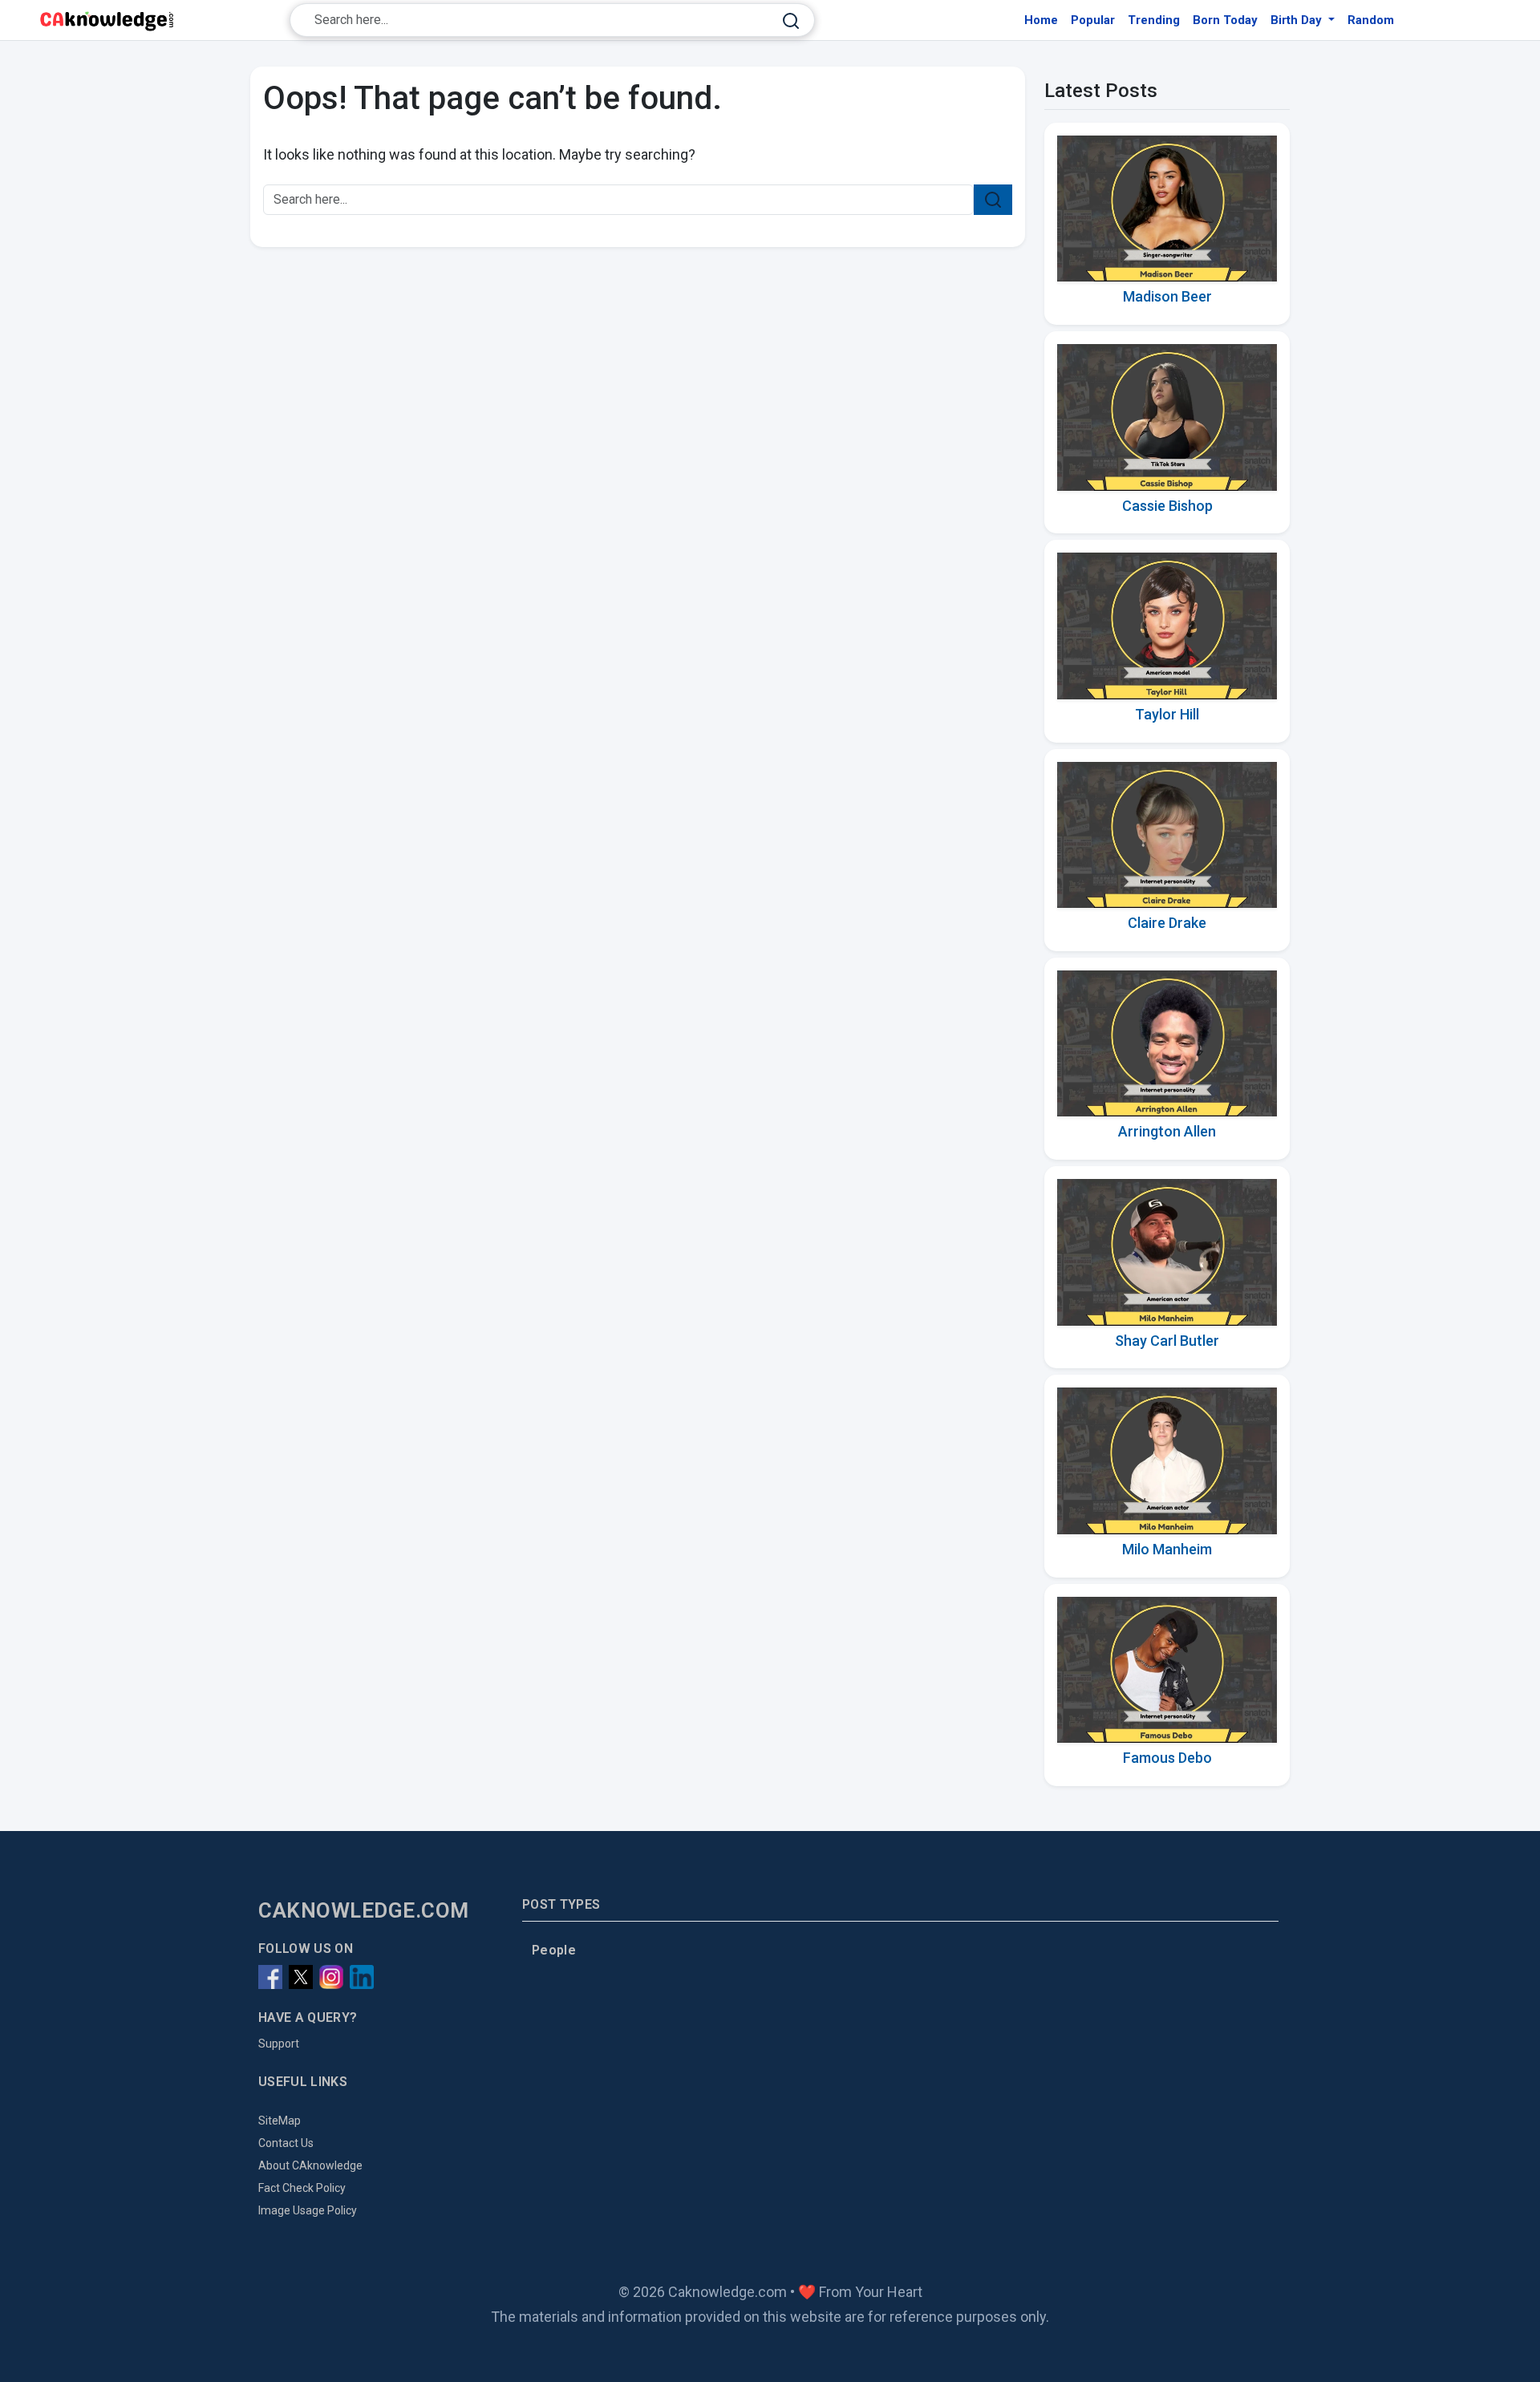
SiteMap (280, 2121)
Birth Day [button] (1298, 20)
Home (1041, 20)
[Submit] (791, 20)
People (554, 1950)
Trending (1154, 20)
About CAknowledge (310, 2165)
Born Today (1225, 20)
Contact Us (286, 2143)
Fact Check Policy (302, 2188)
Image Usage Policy (308, 2210)
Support (279, 2044)
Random (1371, 20)
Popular (1093, 20)
